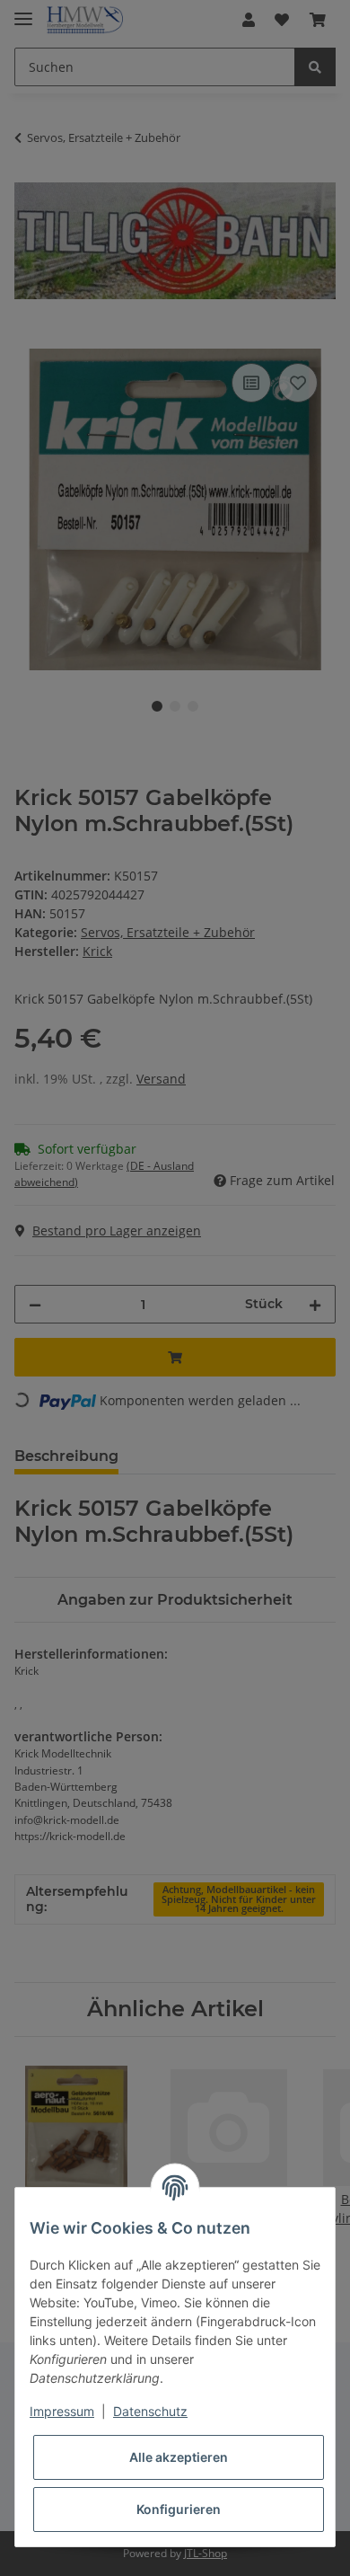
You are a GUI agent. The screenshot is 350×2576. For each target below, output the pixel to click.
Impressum (62, 2411)
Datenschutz (150, 2411)
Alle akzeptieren (179, 2457)
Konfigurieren (179, 2509)
